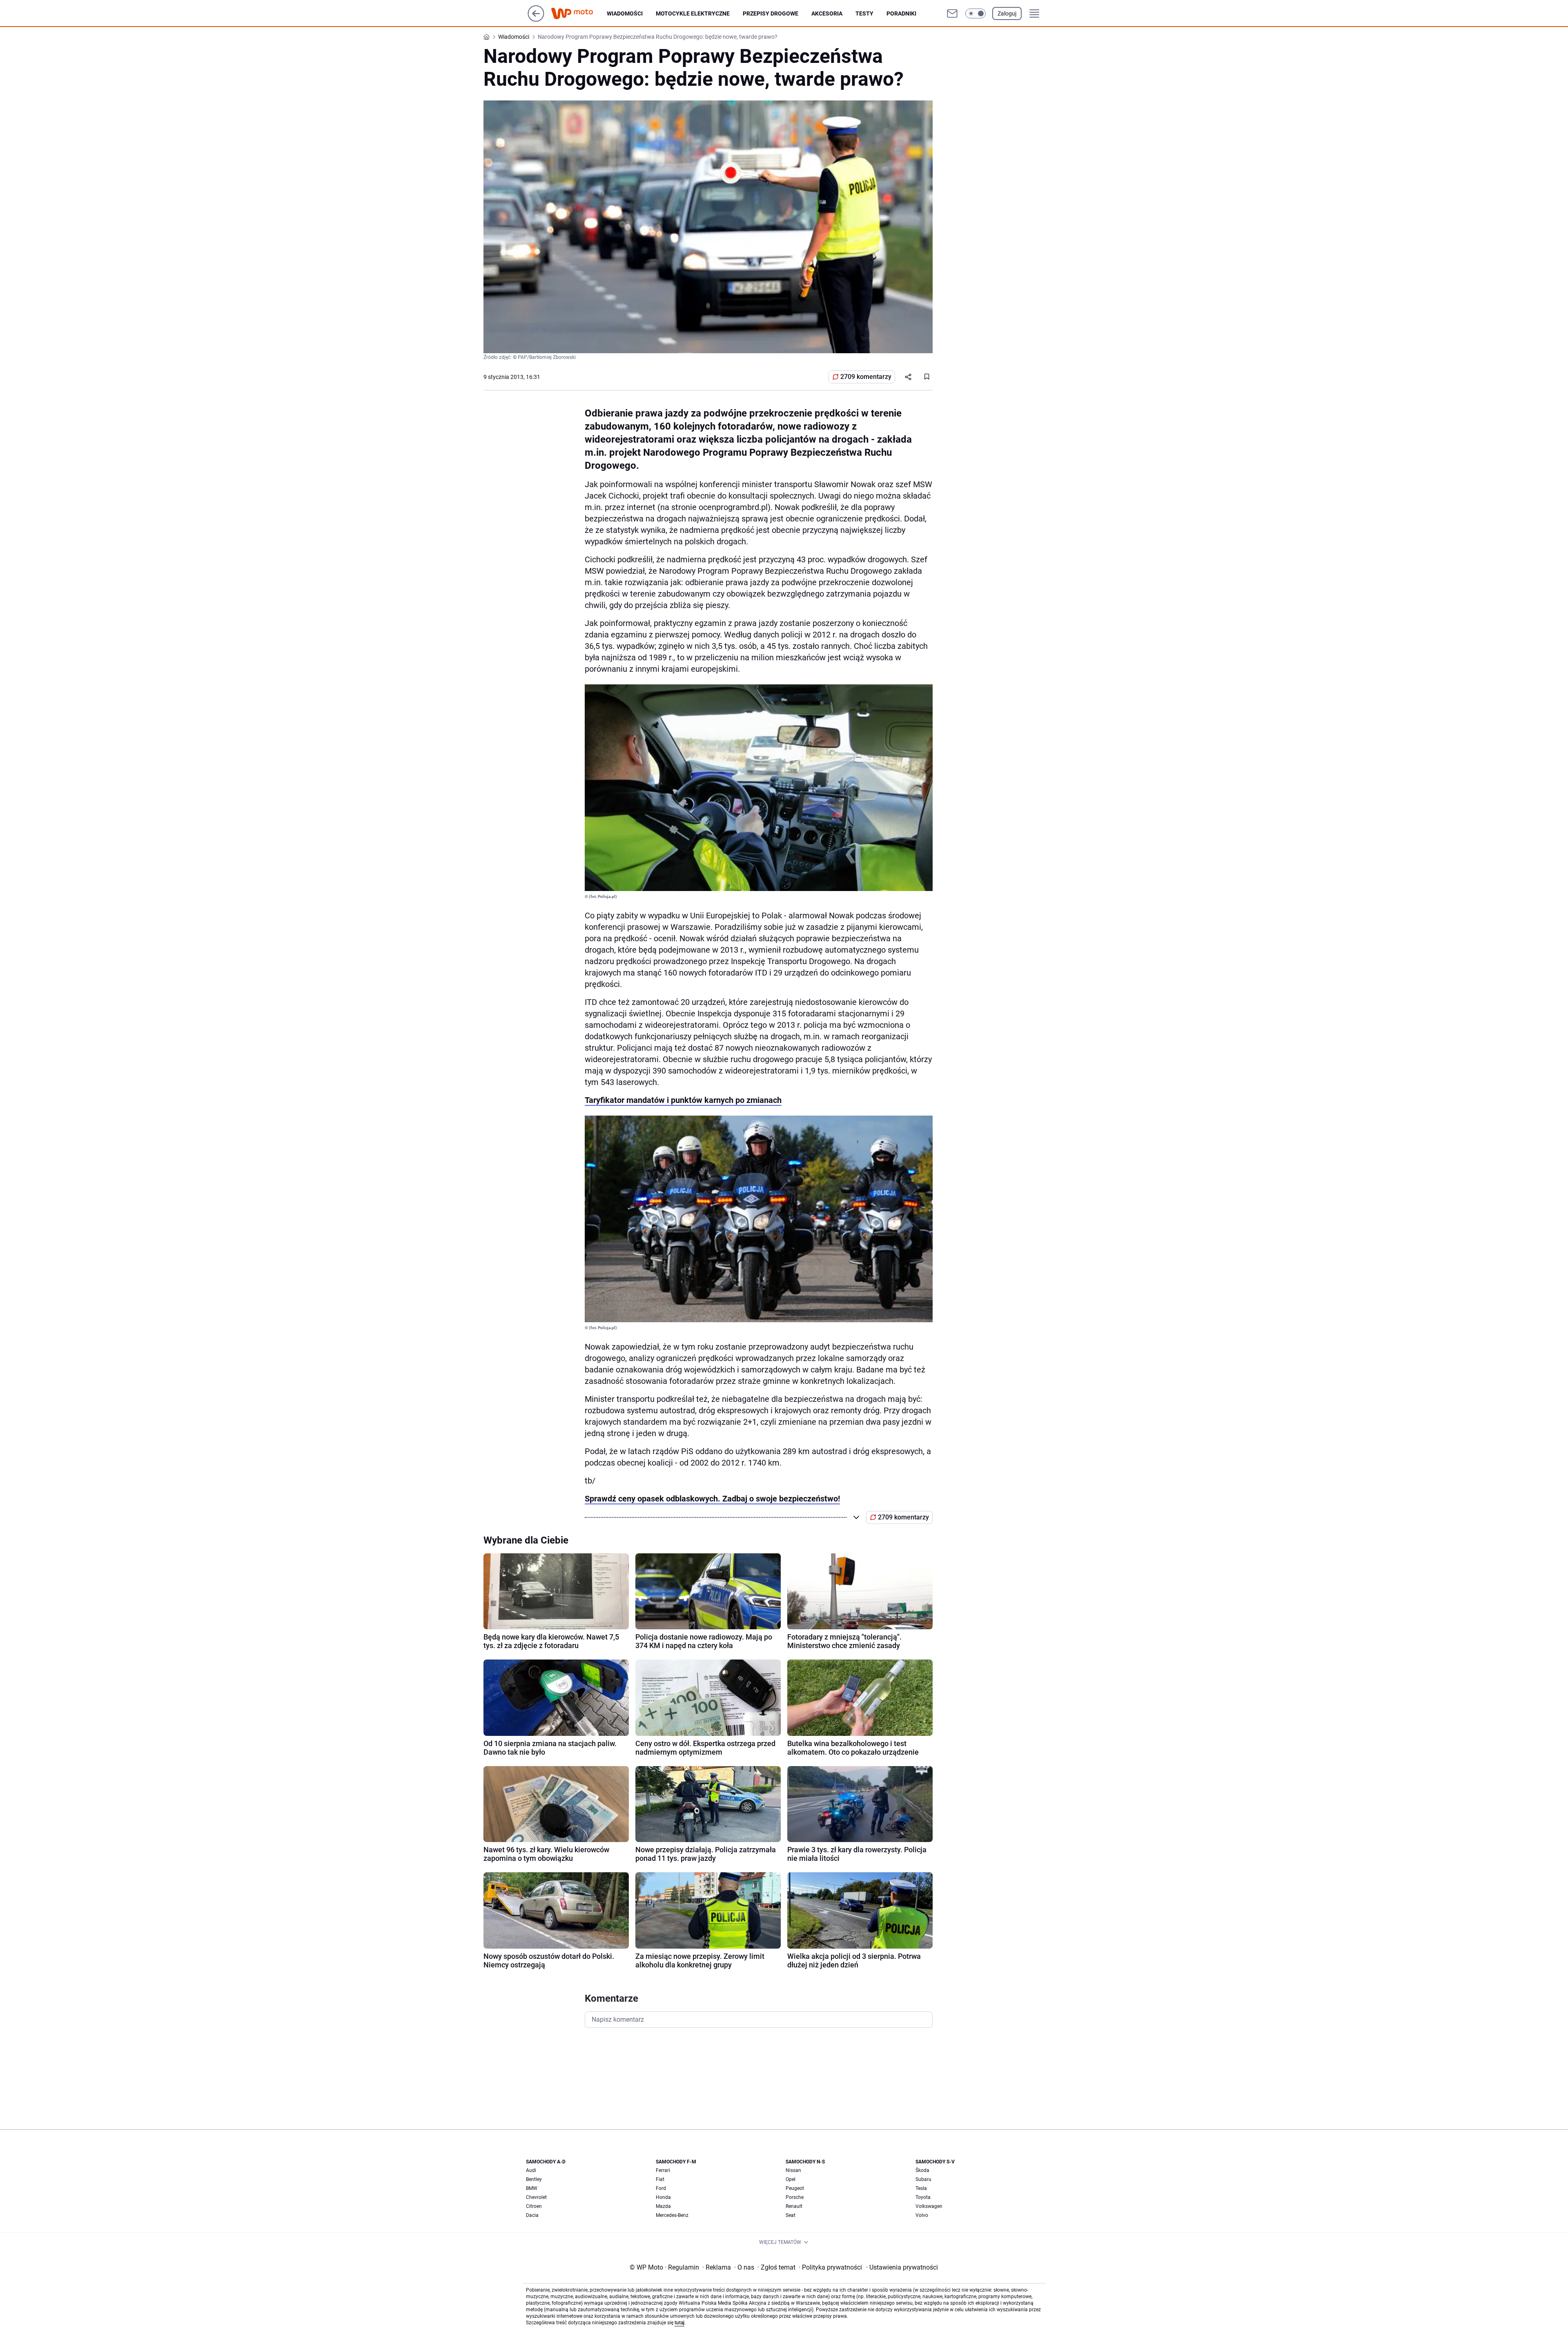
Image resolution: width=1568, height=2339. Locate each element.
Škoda (922, 2170)
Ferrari (663, 2170)
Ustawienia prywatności (902, 2267)
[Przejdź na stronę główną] (536, 19)
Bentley (534, 2179)
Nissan (793, 2170)
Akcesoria (827, 13)
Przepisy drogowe (771, 13)
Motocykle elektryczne (693, 13)
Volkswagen (929, 2206)
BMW (532, 2188)
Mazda (663, 2206)
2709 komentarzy (866, 377)
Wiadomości (625, 13)
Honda (663, 2197)
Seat (791, 2215)
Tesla (921, 2188)
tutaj (679, 2323)
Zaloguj (1007, 13)
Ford (661, 2188)
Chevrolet (536, 2197)
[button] (976, 13)
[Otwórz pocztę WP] (952, 13)
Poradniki (901, 13)
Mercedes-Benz (672, 2215)
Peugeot (795, 2188)
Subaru (923, 2179)
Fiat (660, 2179)
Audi (531, 2170)
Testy (864, 13)
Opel (791, 2179)
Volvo (922, 2215)
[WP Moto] (579, 14)
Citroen (534, 2206)
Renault (794, 2206)
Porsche (795, 2197)
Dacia (532, 2215)
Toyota (923, 2197)
